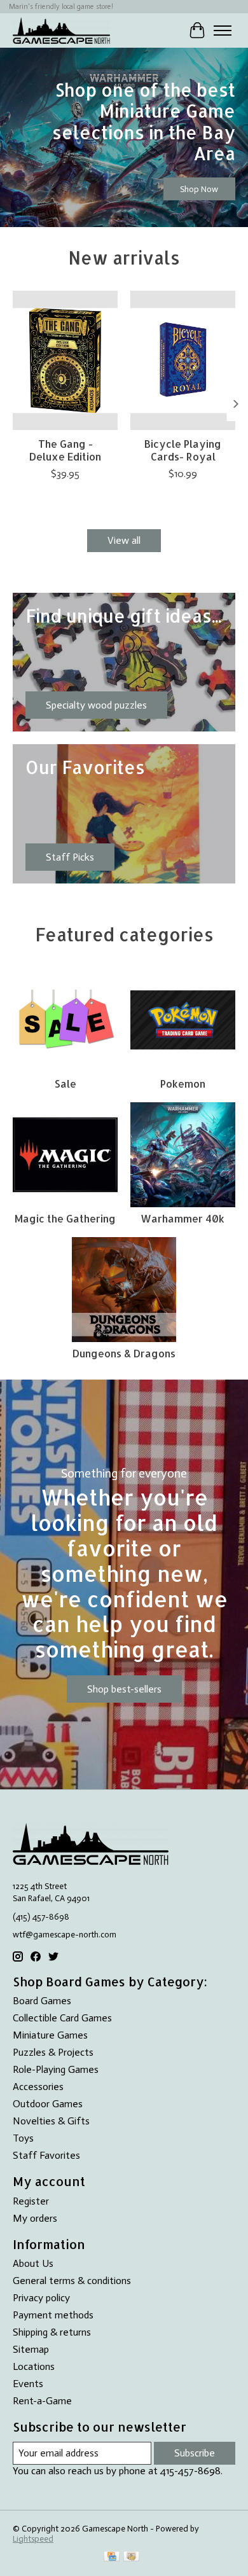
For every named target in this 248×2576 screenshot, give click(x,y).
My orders (35, 2218)
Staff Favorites (46, 2155)
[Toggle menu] (223, 31)
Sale (65, 1084)
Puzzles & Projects (53, 2052)
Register (31, 2201)
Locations (34, 2366)
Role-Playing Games (56, 2069)
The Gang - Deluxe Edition (65, 450)
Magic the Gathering (65, 1218)
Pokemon (183, 1084)
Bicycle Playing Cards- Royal (183, 450)
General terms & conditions (72, 2281)
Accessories (38, 2087)
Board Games (42, 2001)
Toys (23, 2138)
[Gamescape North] (61, 30)
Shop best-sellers (124, 1689)
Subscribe (195, 2453)
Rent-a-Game (42, 2401)
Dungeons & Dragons (124, 1353)
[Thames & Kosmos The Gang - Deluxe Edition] (65, 360)
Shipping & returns (52, 2332)
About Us (33, 2263)
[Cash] (131, 2557)
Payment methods (53, 2315)
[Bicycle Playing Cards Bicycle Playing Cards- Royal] (183, 360)
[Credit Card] (112, 2557)
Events (28, 2384)
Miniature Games (50, 2035)
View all (124, 540)
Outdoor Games (48, 2104)
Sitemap (31, 2349)
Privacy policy (41, 2298)
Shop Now (199, 188)
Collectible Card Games (62, 2018)
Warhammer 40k (183, 1218)
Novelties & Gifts (51, 2121)
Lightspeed (33, 2538)
